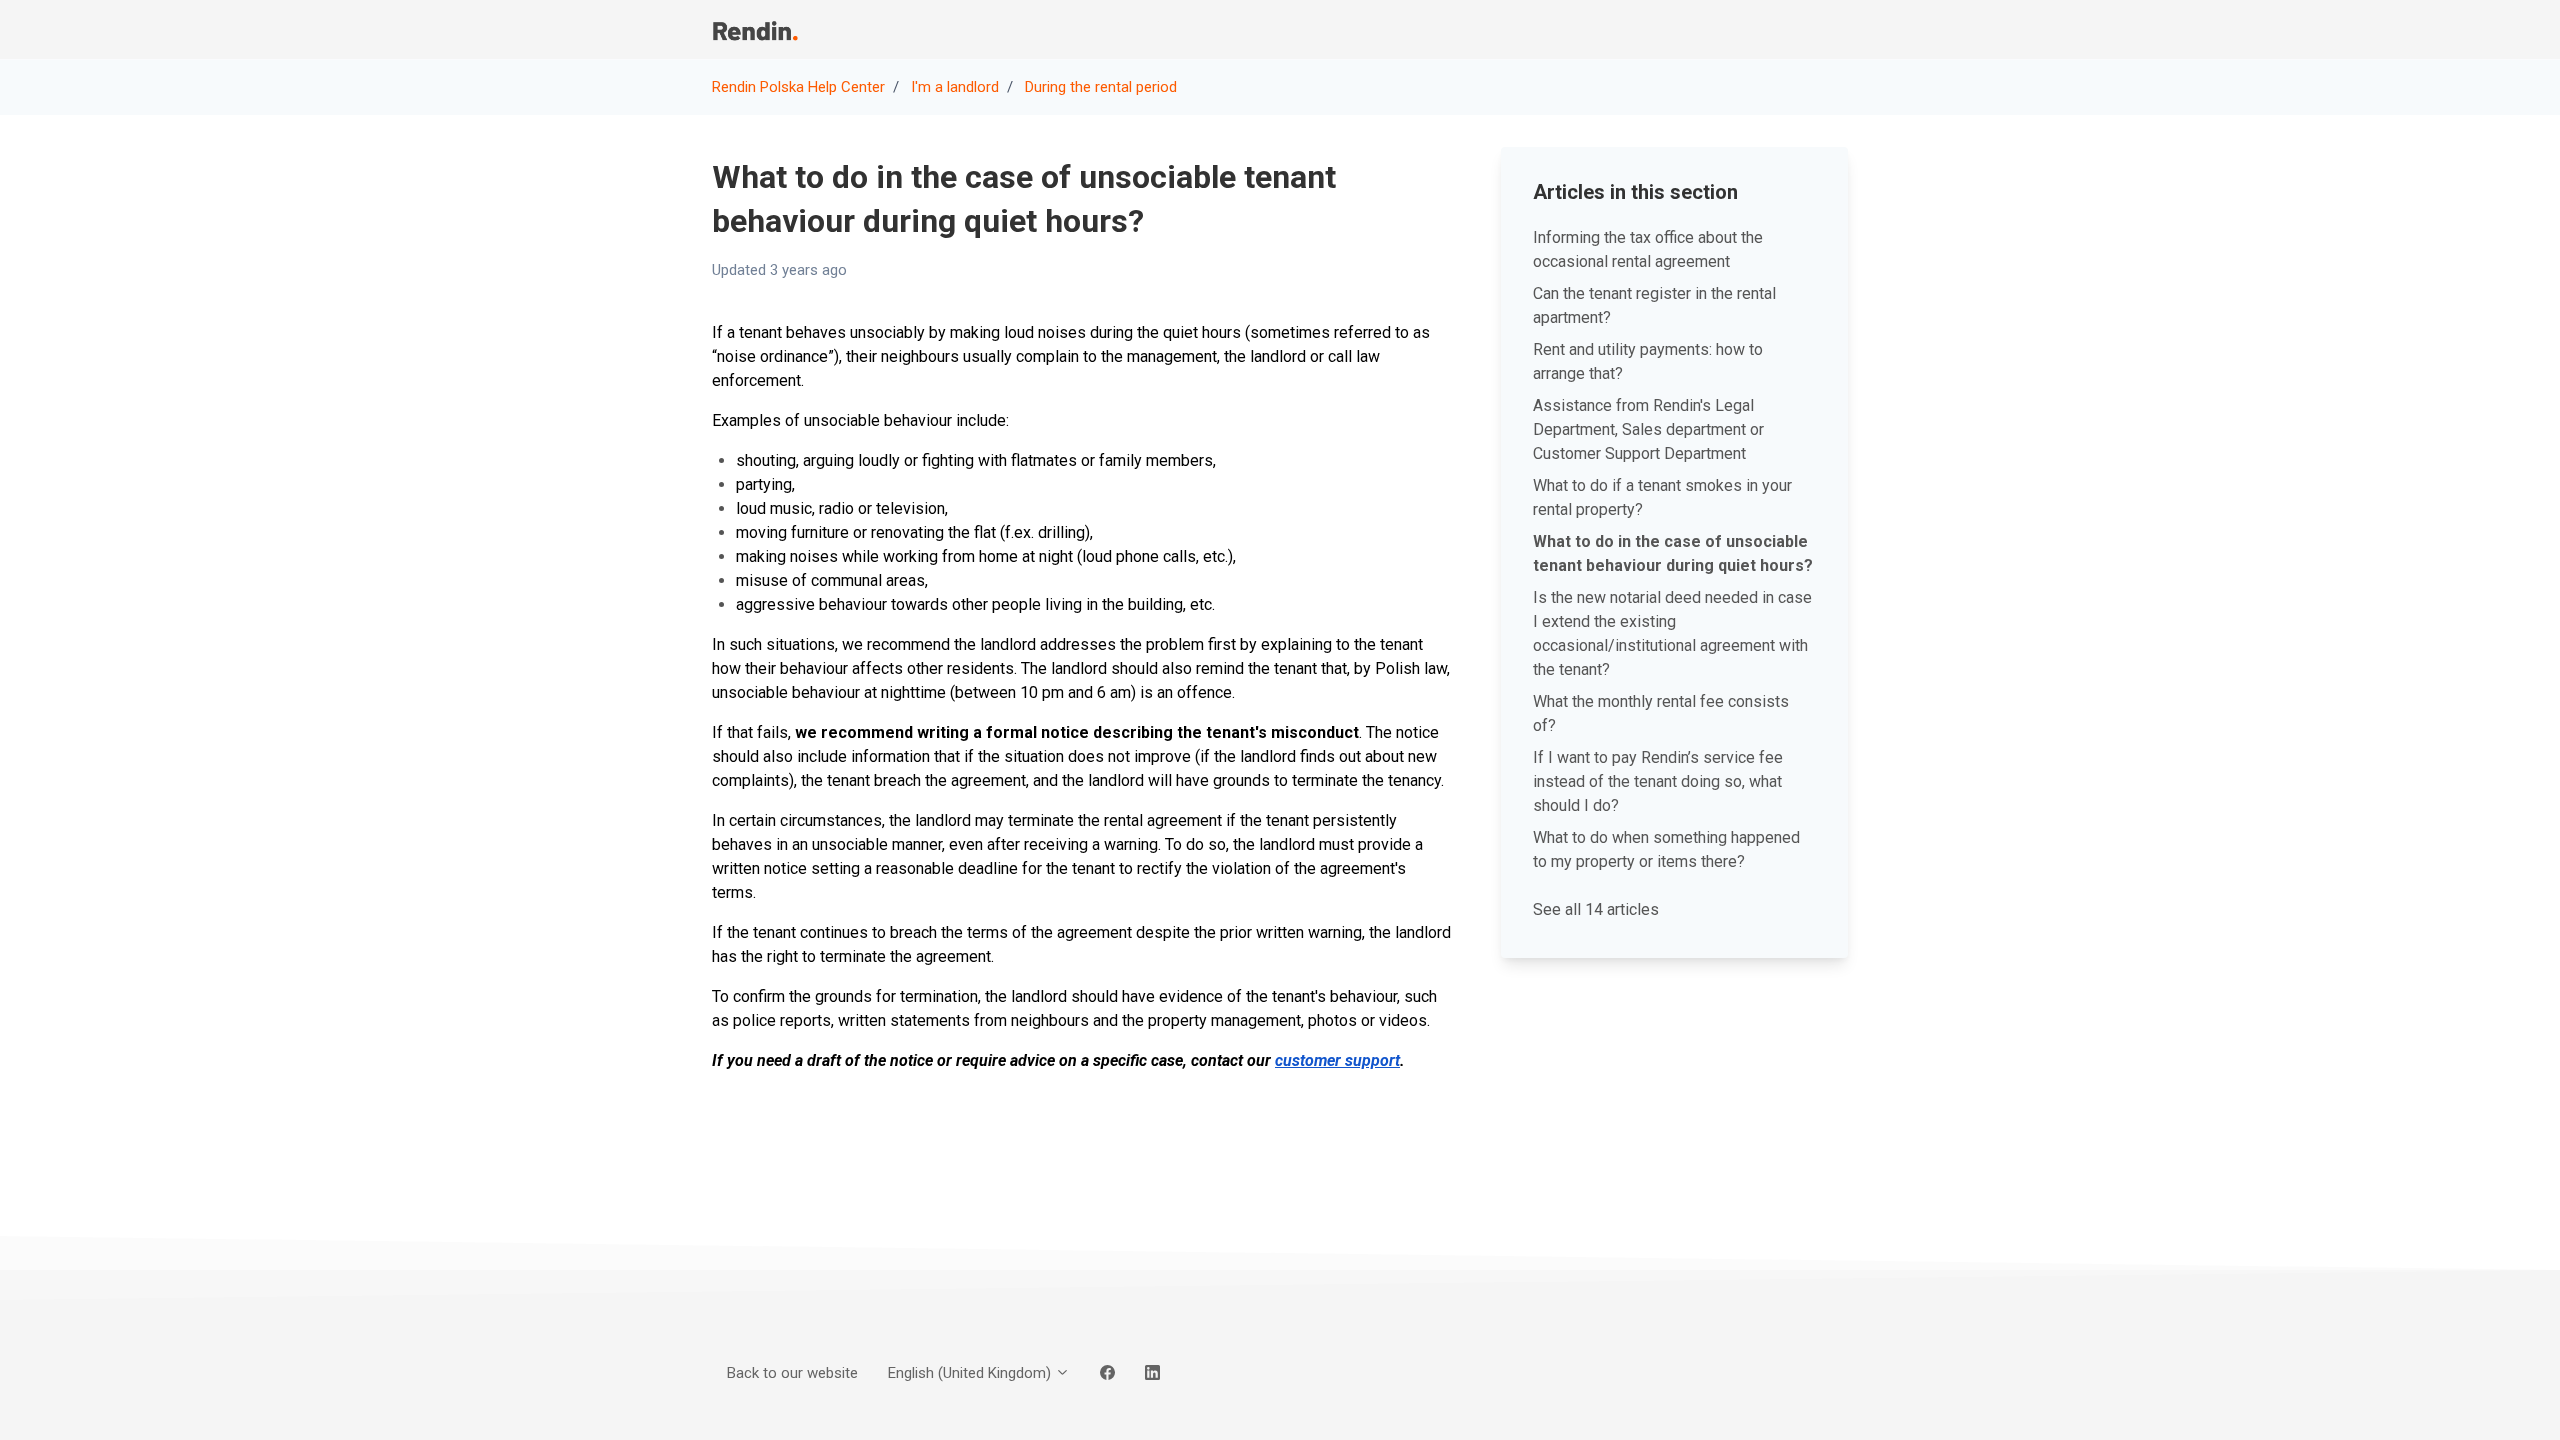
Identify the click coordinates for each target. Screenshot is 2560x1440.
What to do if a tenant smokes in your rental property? (1662, 497)
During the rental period (1101, 87)
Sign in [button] (1811, 29)
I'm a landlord (955, 87)
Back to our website (1649, 29)
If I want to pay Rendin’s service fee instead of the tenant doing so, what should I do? (1658, 781)
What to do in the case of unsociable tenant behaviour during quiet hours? (1673, 553)
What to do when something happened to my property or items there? (1666, 849)
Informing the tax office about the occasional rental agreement (1648, 249)
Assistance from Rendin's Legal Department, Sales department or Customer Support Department (1648, 429)
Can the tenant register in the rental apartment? (1654, 305)
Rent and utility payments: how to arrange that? (1648, 361)
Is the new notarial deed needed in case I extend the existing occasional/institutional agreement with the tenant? (1672, 633)
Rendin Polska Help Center (798, 87)
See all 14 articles (1596, 909)
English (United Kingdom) (971, 1373)
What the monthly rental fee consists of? (1661, 713)
